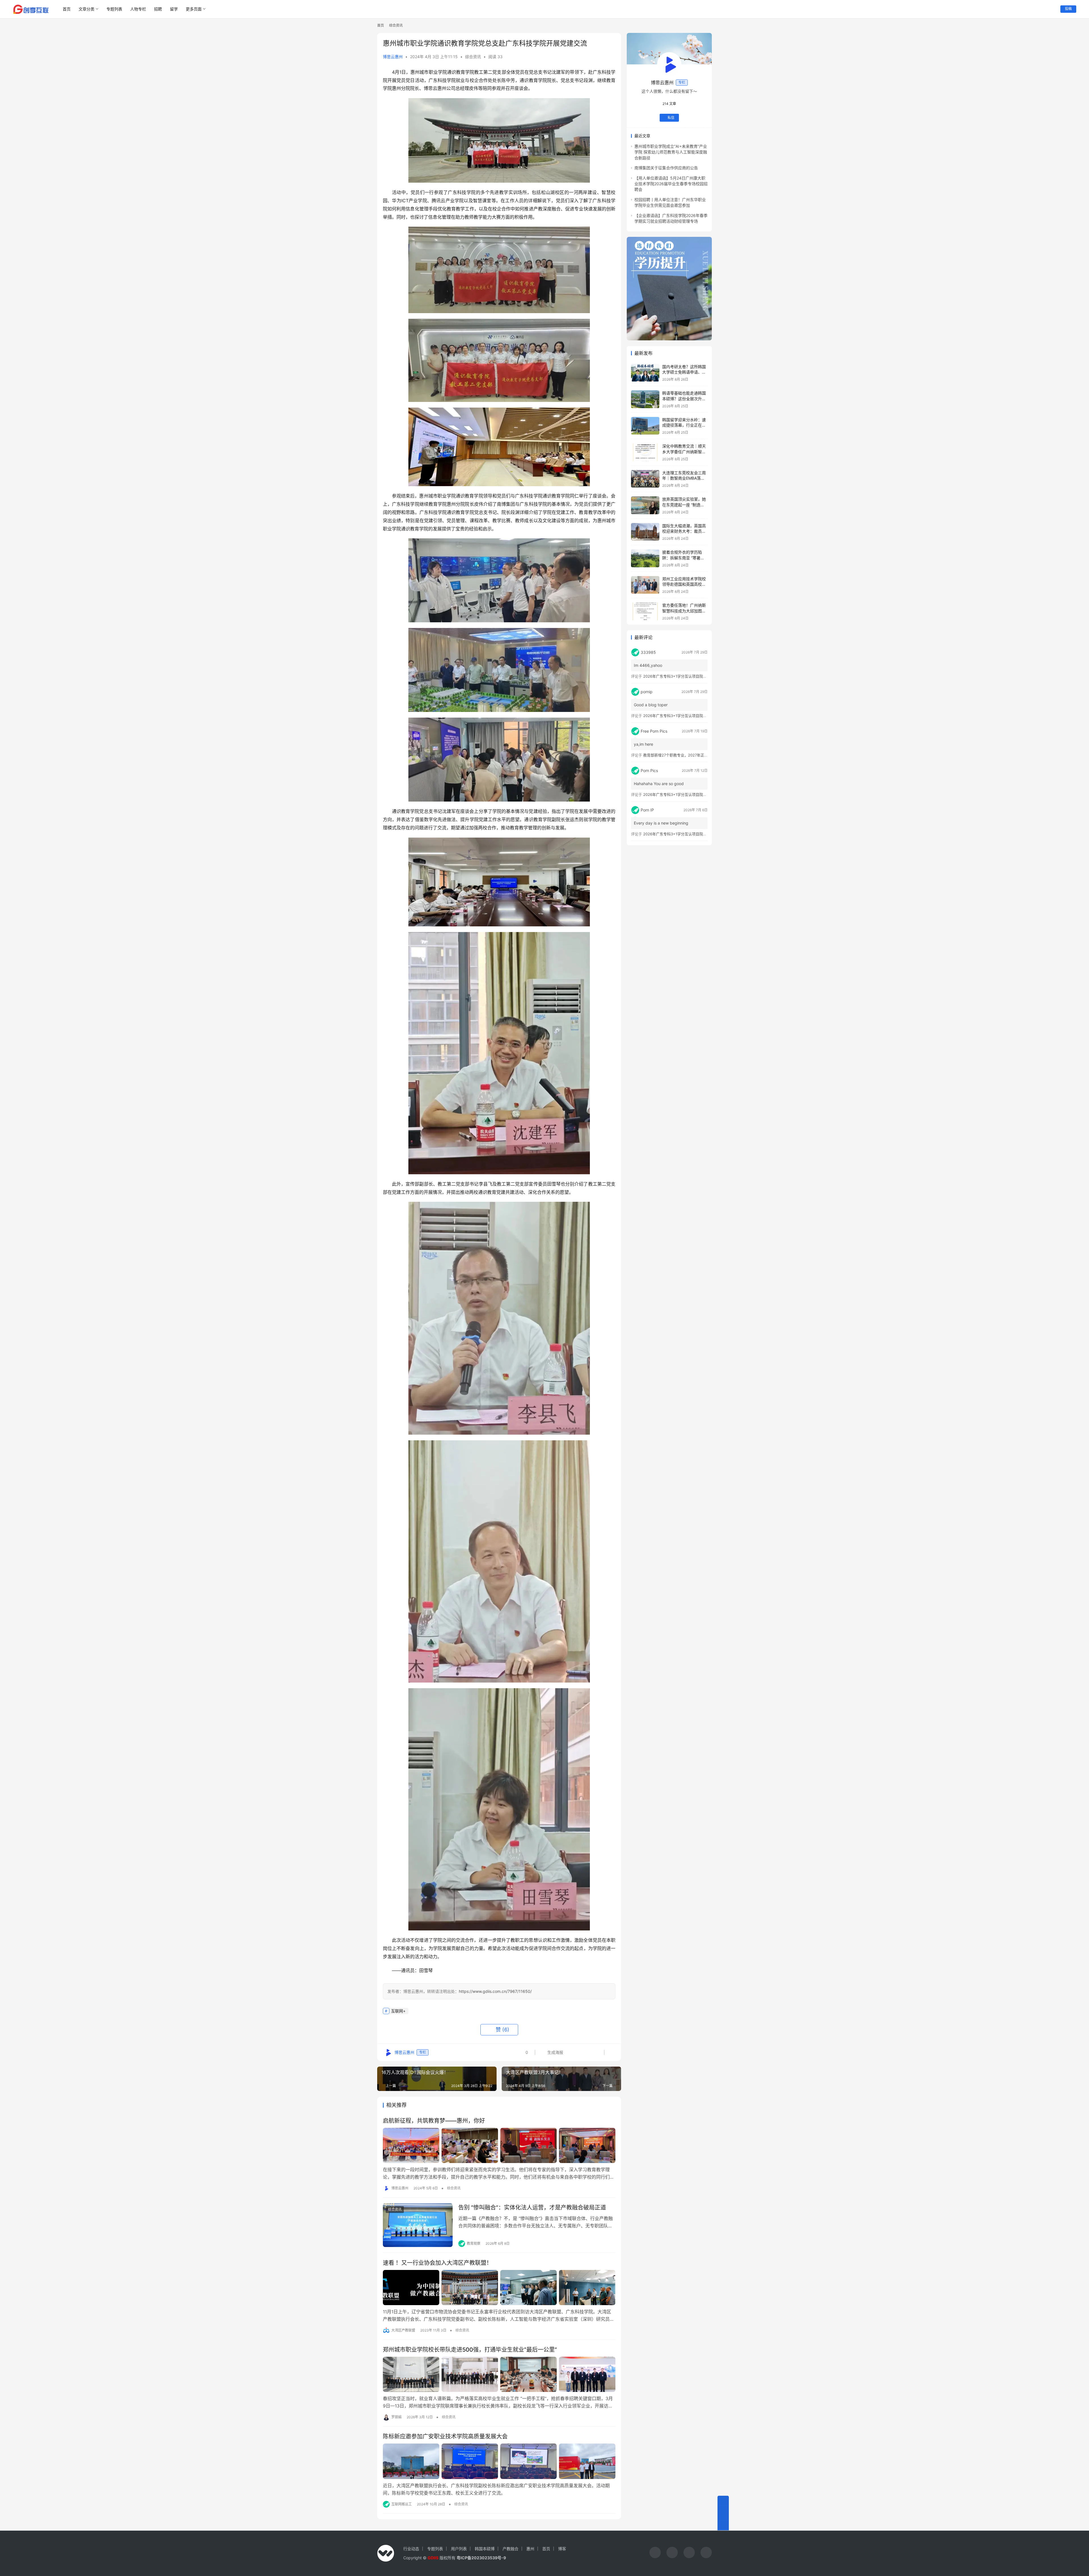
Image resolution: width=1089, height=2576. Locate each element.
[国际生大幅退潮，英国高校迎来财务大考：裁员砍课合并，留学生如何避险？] (645, 532)
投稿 (1068, 9)
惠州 (530, 2549)
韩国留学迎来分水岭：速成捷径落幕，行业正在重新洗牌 (684, 425)
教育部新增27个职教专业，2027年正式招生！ (681, 755)
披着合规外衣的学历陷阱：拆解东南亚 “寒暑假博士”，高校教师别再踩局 (685, 558)
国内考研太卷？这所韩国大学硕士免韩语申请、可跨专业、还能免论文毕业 (684, 372)
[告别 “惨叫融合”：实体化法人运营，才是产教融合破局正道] (418, 2225)
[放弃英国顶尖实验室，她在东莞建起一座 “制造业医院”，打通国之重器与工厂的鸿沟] (645, 505)
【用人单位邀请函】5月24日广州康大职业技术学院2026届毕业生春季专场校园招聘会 (671, 184)
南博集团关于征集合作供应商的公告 (666, 168)
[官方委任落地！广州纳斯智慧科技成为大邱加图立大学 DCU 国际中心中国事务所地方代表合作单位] (645, 611)
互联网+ (398, 2011)
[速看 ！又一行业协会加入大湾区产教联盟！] (499, 2288)
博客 (562, 2549)
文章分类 (86, 9)
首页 (67, 9)
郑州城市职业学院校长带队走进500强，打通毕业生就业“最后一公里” (470, 2350)
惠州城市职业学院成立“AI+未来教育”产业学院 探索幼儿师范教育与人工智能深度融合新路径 (671, 152)
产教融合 (510, 2549)
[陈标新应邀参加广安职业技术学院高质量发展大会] (499, 2461)
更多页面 (194, 9)
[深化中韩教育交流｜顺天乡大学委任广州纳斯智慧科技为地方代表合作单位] (645, 452)
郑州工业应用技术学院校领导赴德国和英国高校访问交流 (684, 584)
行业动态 (411, 2549)
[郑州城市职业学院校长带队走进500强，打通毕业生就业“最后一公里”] (499, 2374)
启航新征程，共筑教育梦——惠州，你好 (434, 2121)
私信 (671, 118)
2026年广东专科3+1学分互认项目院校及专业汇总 (684, 676)
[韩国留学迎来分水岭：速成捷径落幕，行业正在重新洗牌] (645, 426)
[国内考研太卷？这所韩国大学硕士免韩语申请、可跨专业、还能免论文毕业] (645, 373)
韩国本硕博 (485, 2549)
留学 (174, 9)
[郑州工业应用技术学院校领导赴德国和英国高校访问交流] (645, 585)
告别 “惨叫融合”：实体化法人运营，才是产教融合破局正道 (532, 2208)
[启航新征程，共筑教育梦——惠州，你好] (499, 2145)
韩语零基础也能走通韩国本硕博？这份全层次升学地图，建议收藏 (684, 399)
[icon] (655, 2553)
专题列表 (114, 9)
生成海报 (555, 2052)
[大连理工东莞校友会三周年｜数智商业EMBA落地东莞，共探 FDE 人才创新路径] (645, 479)
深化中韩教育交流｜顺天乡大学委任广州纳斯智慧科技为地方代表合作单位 (684, 452)
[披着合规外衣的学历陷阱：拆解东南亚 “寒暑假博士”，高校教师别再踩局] (645, 558)
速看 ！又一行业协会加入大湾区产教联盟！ (437, 2263)
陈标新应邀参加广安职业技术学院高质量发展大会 (445, 2436)
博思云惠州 (393, 57)
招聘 (158, 9)
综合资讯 (473, 57)
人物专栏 (138, 9)
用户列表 (459, 2549)
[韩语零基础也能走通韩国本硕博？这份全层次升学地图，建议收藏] (645, 399)
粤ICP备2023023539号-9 (481, 2558)
